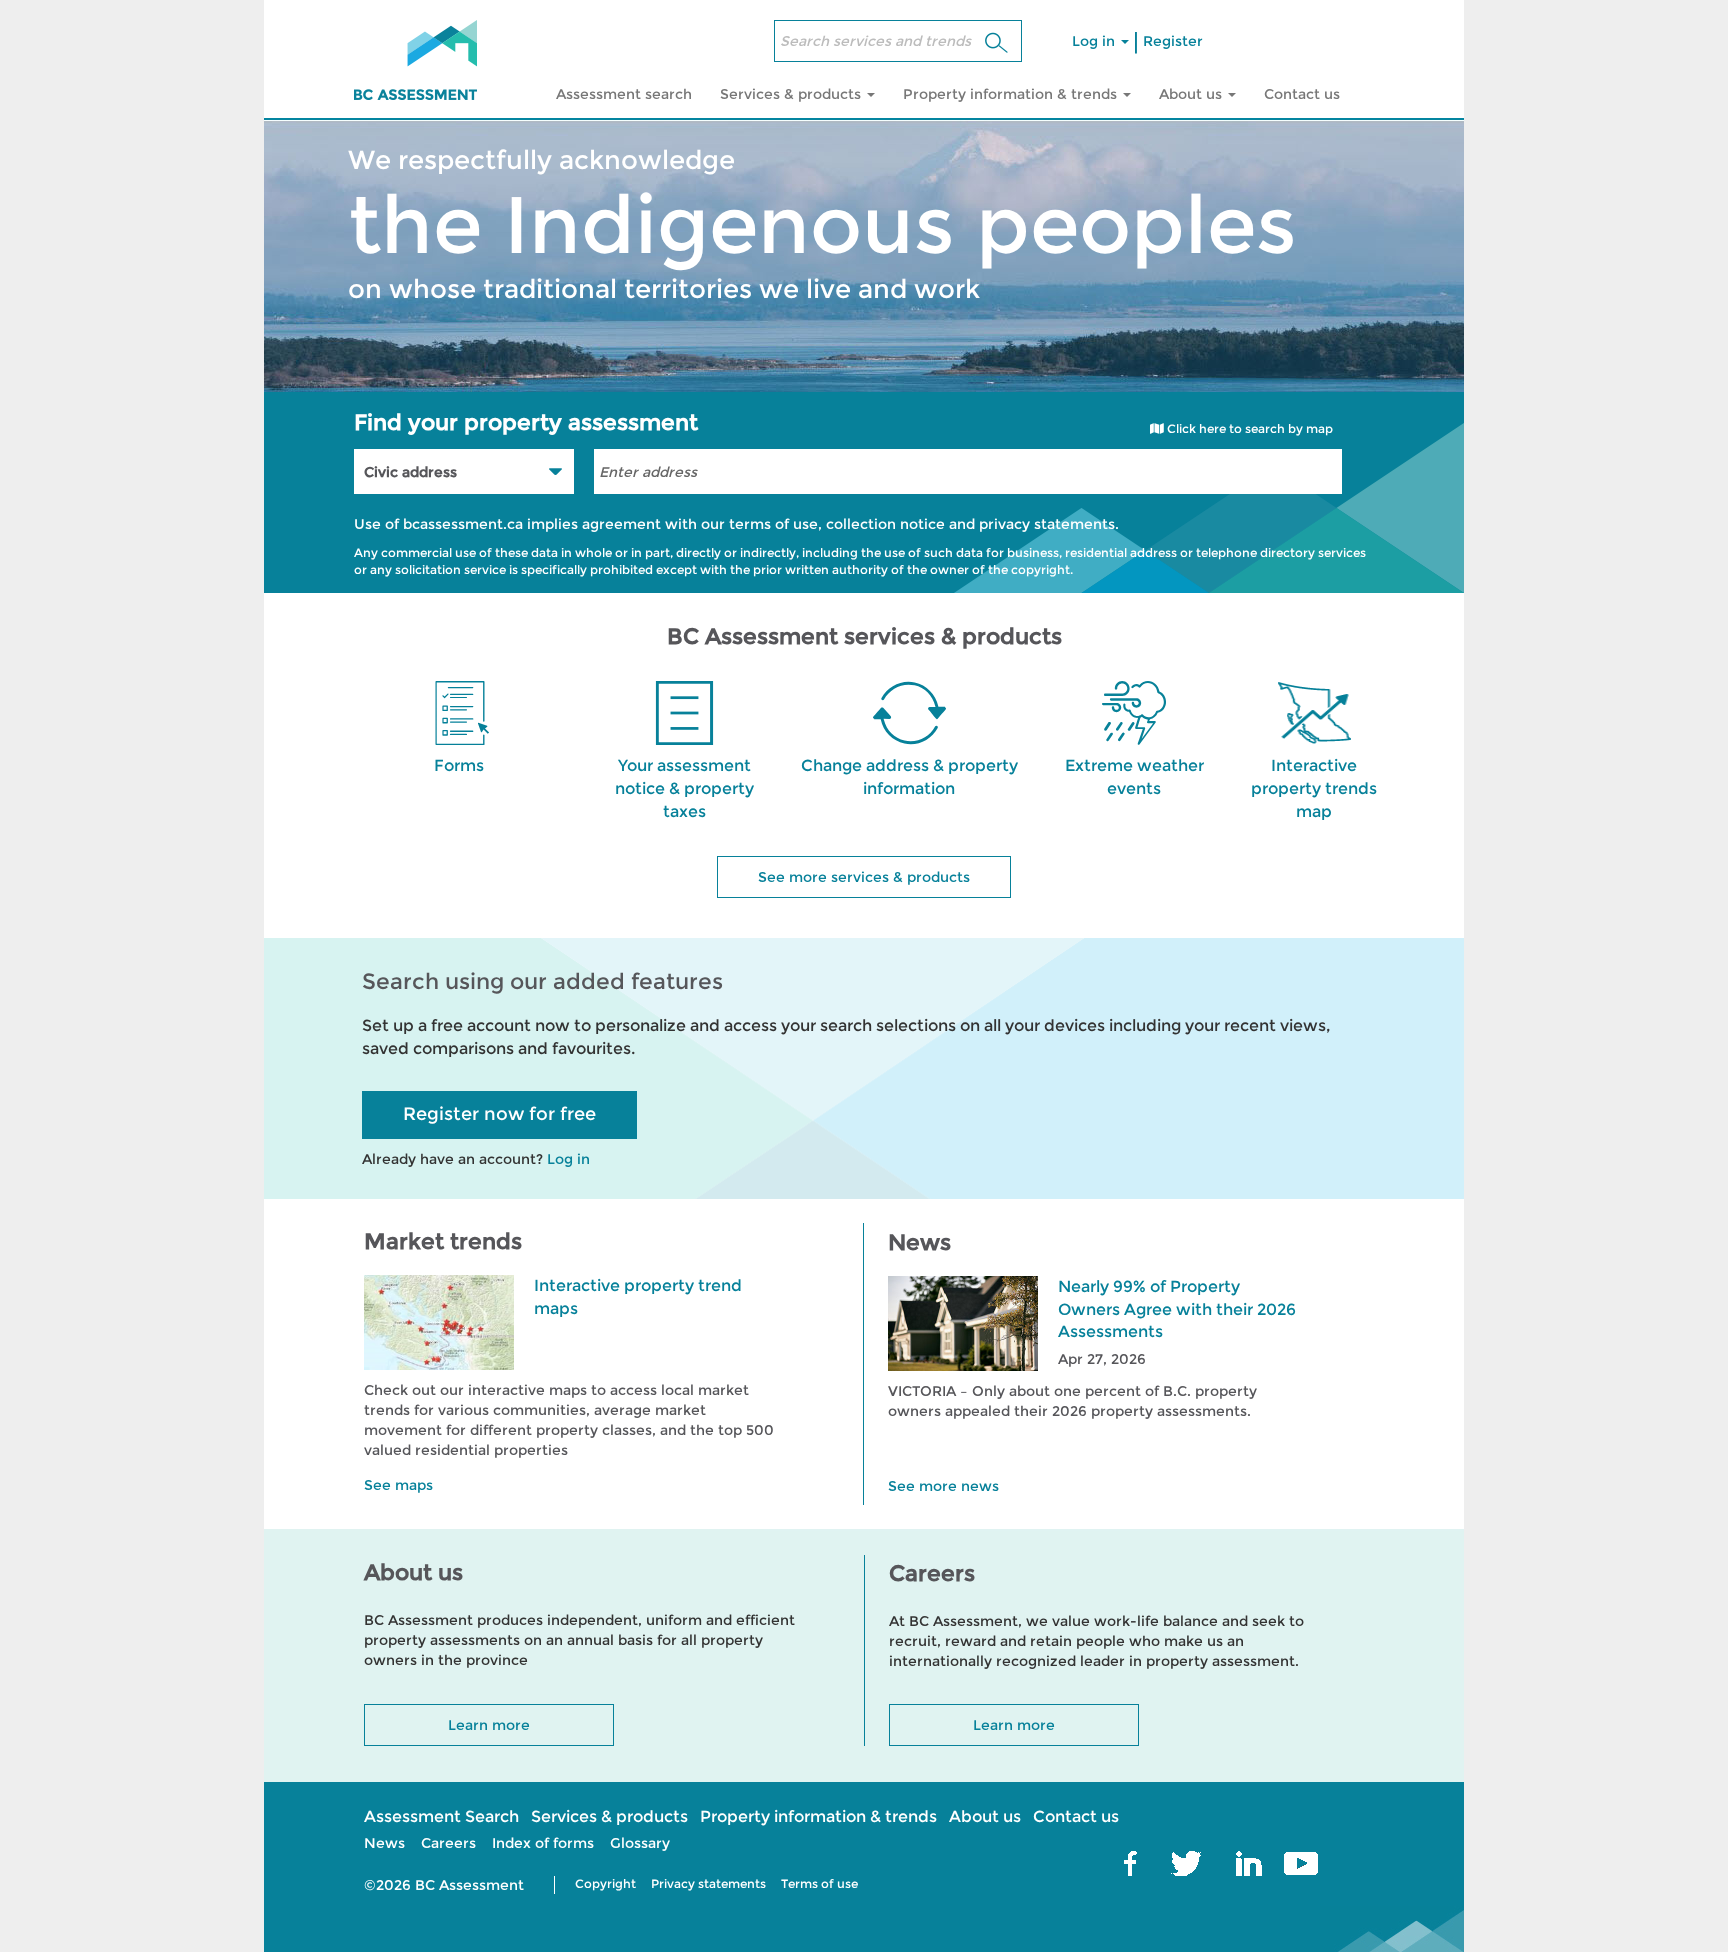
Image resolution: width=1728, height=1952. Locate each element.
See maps (398, 1485)
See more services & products (864, 877)
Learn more (489, 1725)
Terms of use (819, 1883)
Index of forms (543, 1843)
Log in (1095, 41)
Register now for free (499, 1114)
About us (985, 1816)
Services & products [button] (792, 94)
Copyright (605, 1883)
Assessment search (624, 94)
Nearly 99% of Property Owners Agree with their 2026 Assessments (1177, 1309)
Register (1173, 41)
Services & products (609, 1816)
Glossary (640, 1843)
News (384, 1843)
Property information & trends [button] (1012, 94)
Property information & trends (818, 1816)
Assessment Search (441, 1816)
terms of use (773, 524)
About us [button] (1192, 94)
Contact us (1302, 94)
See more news (943, 1486)
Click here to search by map (1248, 428)
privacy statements (1047, 524)
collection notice (885, 524)
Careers (448, 1843)
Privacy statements (708, 1883)
